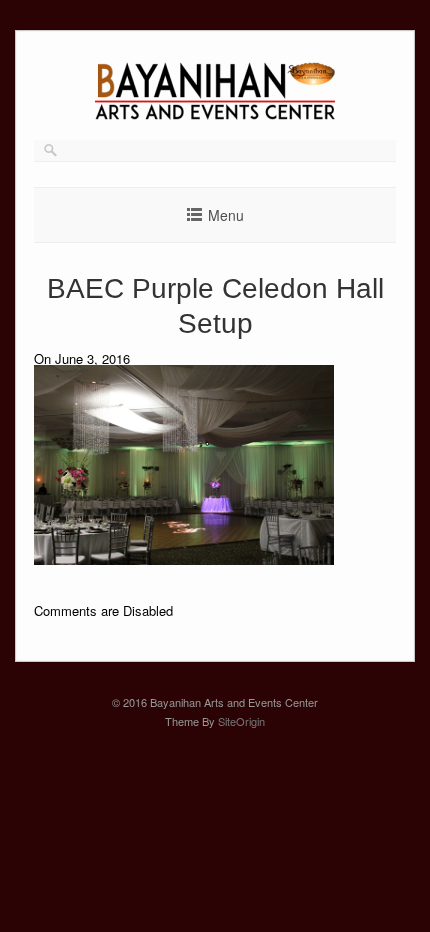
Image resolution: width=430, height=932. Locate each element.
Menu (226, 215)
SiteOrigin (241, 721)
